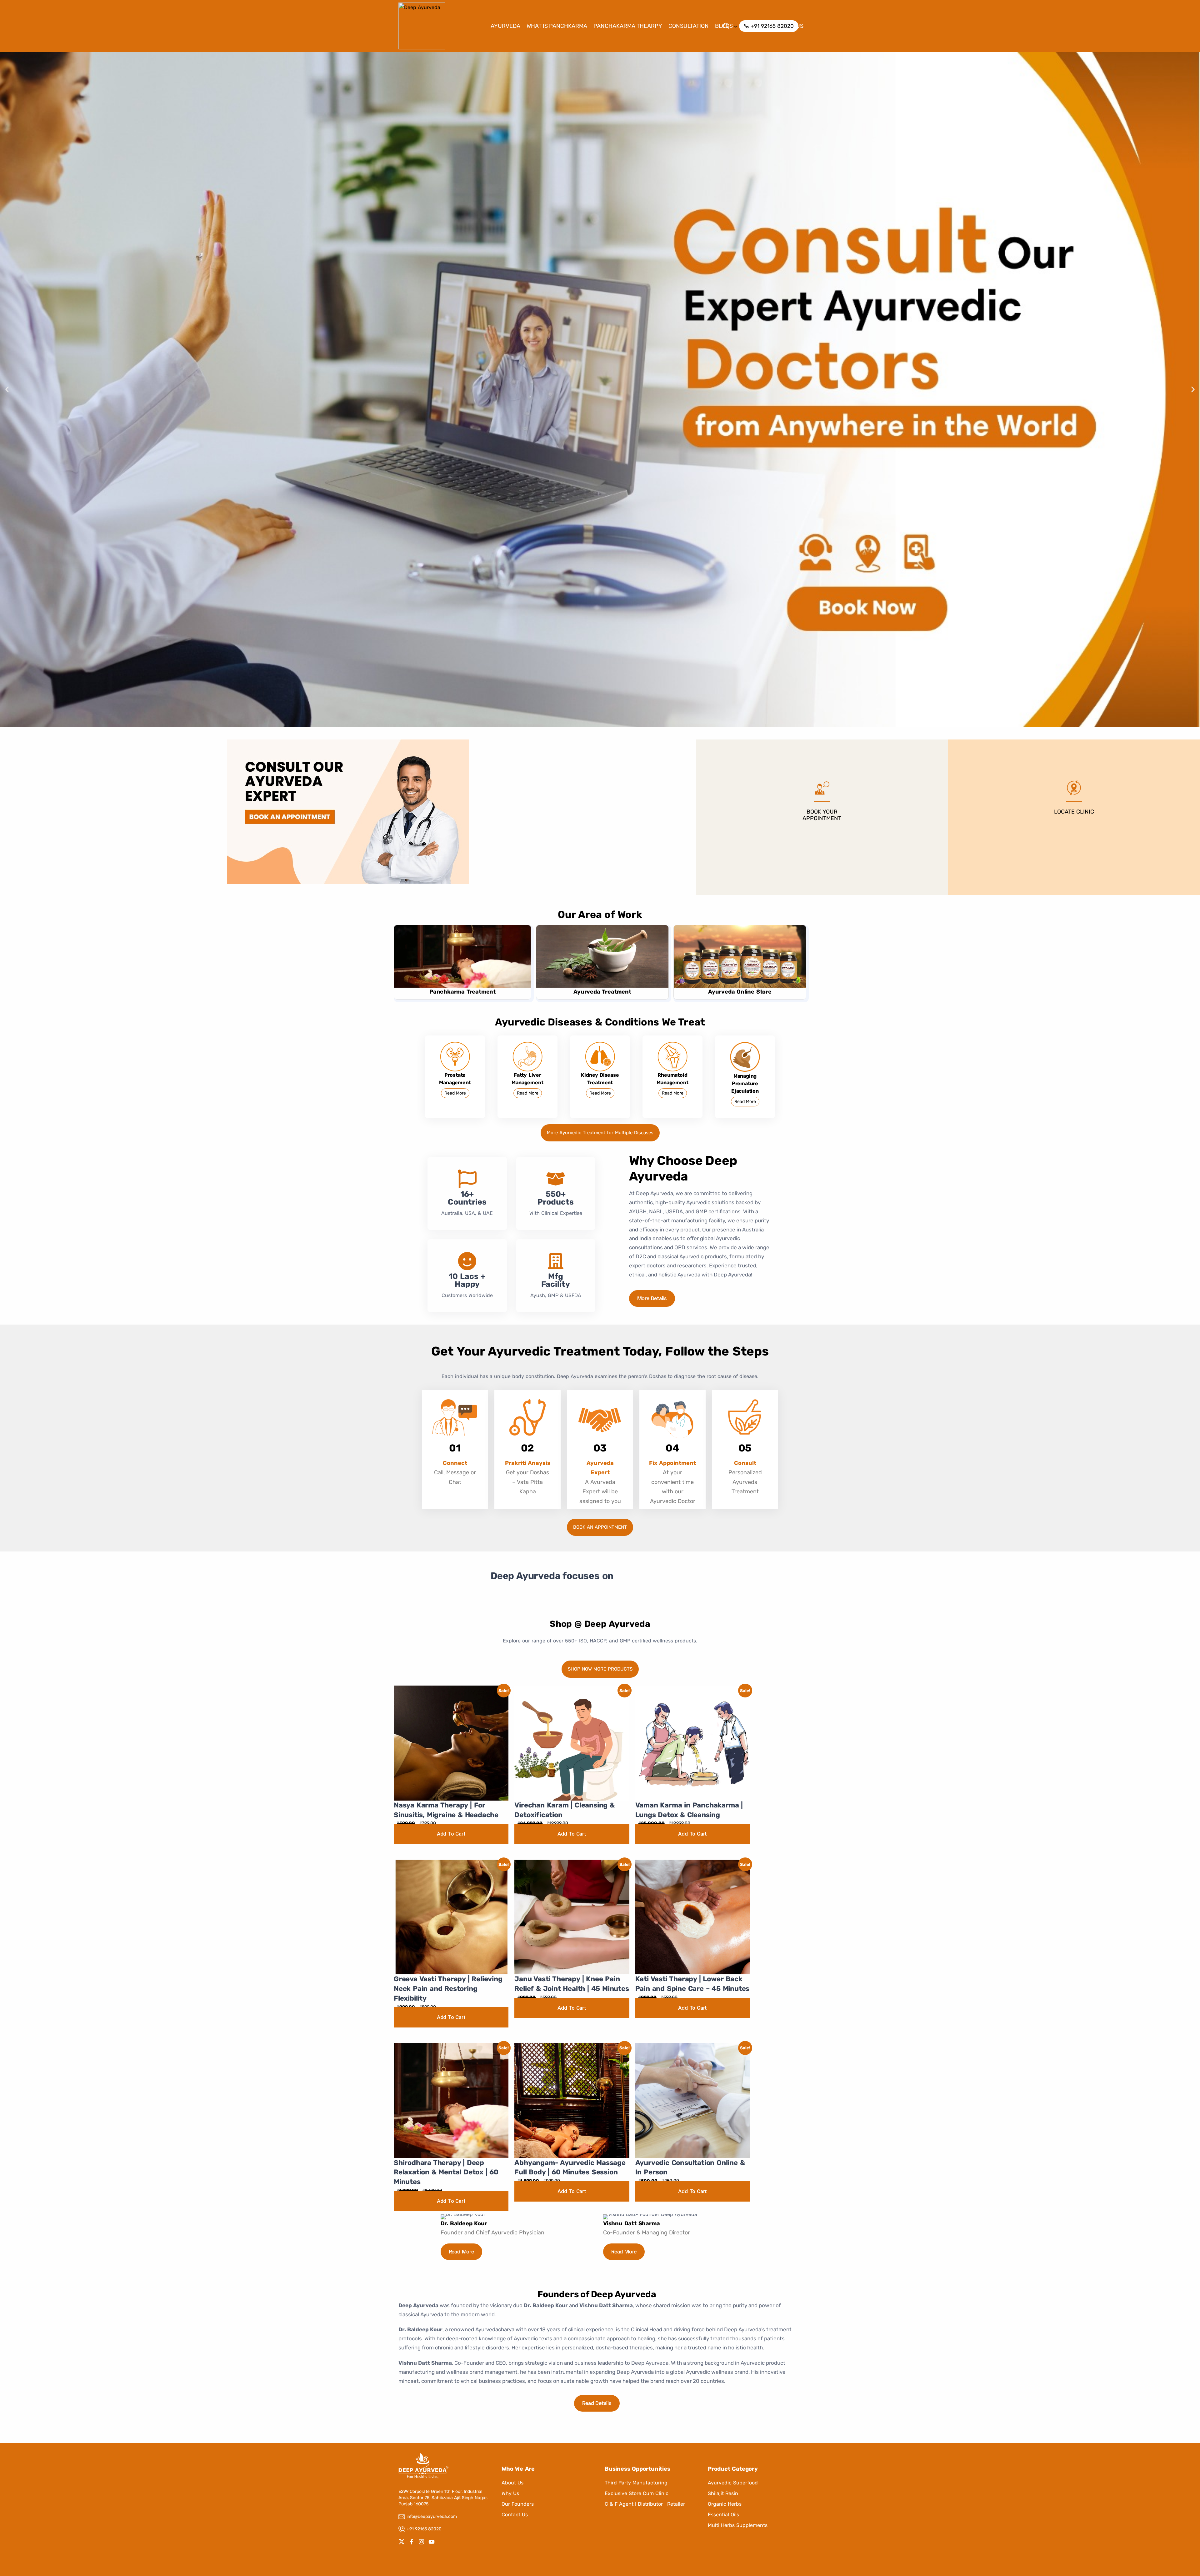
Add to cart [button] (451, 1834)
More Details (652, 1299)
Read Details (597, 2404)
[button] (7, 390)
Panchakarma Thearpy (628, 26)
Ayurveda (505, 26)
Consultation (689, 26)
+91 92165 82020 (424, 2529)
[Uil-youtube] (432, 2542)
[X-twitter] (402, 2542)
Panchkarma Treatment (462, 992)
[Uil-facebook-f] (412, 2542)
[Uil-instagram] (422, 2542)
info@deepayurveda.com (432, 2516)
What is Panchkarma (557, 26)
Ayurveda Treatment (602, 992)
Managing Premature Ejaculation (745, 1083)
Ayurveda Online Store (740, 992)
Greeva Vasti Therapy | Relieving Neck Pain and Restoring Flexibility (448, 1989)
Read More (455, 1093)
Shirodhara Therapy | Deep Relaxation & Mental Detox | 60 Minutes (446, 2172)
